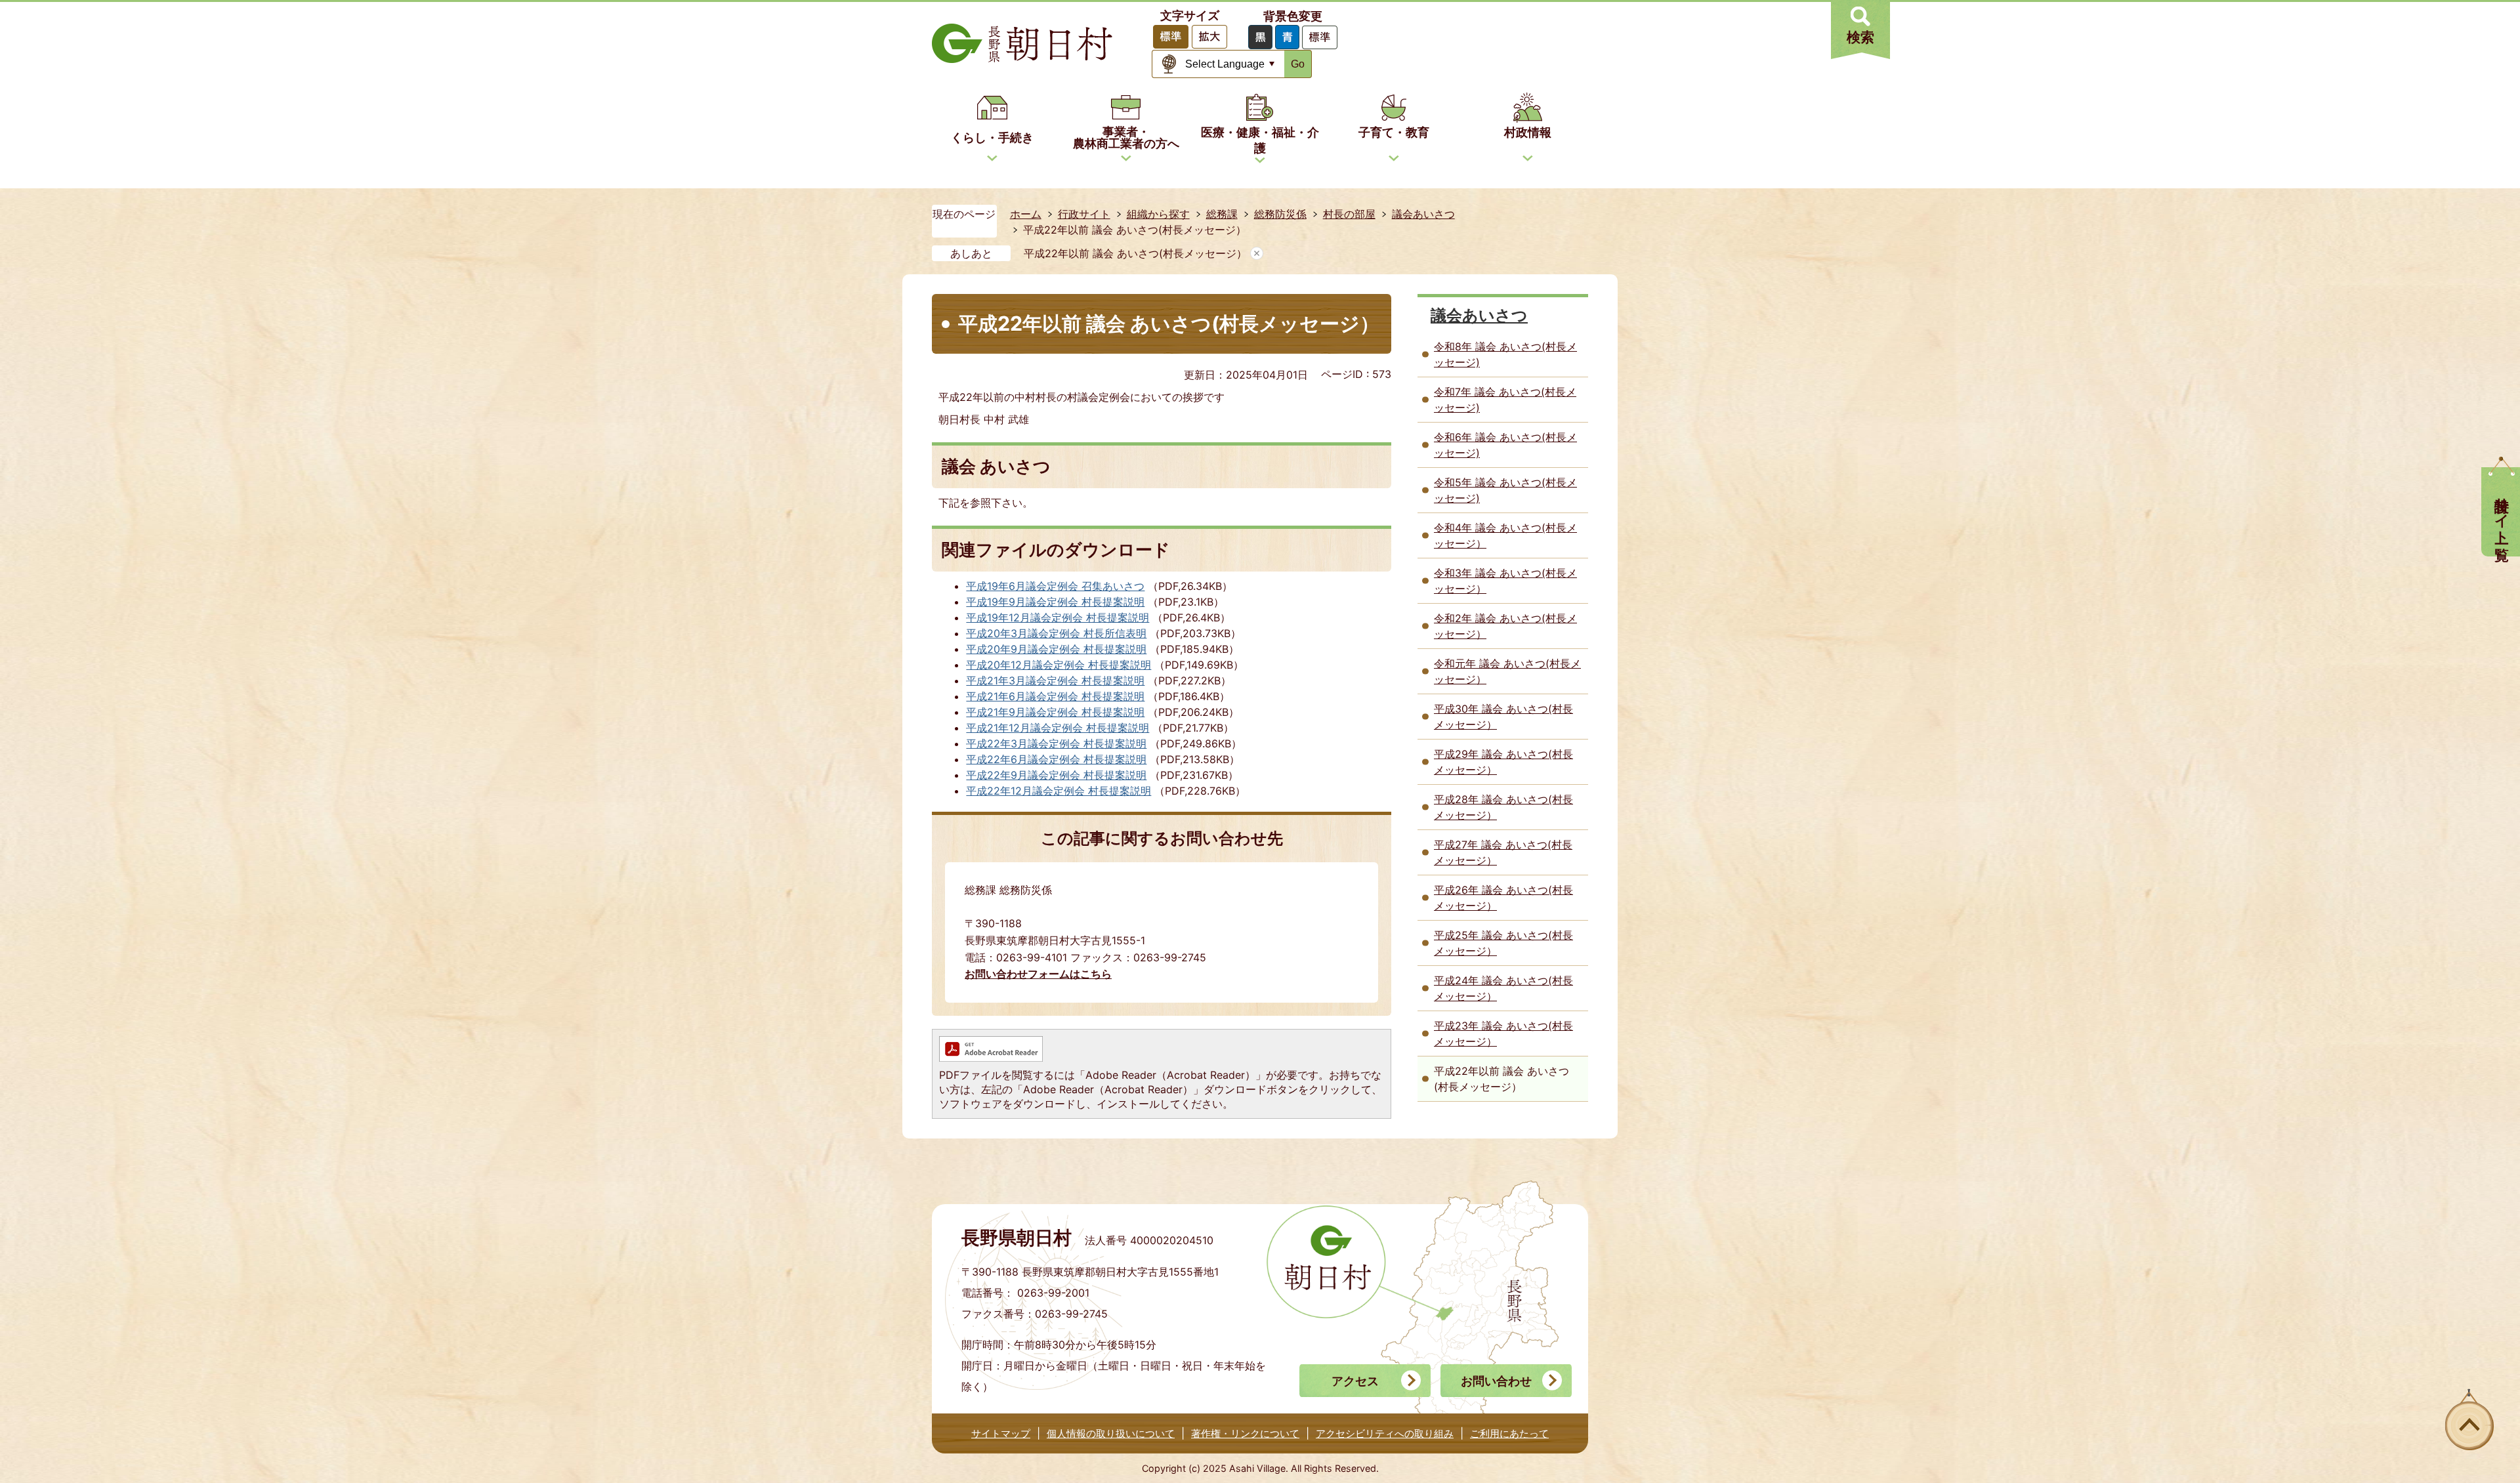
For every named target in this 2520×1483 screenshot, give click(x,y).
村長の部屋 (1349, 214)
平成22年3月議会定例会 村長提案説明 (1056, 743)
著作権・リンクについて (1245, 1433)
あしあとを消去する (1257, 253)
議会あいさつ (1423, 214)
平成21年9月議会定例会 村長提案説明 (1055, 712)
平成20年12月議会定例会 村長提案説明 (1059, 665)
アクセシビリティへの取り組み (1385, 1433)
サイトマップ (1001, 1433)
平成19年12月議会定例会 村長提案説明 (1058, 617)
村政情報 (1528, 132)
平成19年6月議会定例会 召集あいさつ (1055, 586)
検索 (1860, 37)
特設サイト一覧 (2502, 512)
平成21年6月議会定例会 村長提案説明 (1055, 696)
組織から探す (1158, 214)
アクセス (1355, 1381)
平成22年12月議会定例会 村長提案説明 (1059, 791)
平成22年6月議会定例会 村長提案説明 (1056, 759)
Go (1298, 64)
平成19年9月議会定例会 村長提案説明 (1055, 602)
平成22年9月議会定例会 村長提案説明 (1056, 775)
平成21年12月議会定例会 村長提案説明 (1058, 728)
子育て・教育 (1394, 132)
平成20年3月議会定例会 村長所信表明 (1056, 633)
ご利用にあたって (1509, 1433)
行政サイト (1084, 214)
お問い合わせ (1496, 1381)
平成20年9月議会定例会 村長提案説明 (1056, 649)
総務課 (1222, 214)
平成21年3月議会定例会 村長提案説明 (1055, 680)
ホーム (1026, 214)
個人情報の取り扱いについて (1111, 1433)
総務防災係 (1280, 214)
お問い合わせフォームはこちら (1038, 974)
